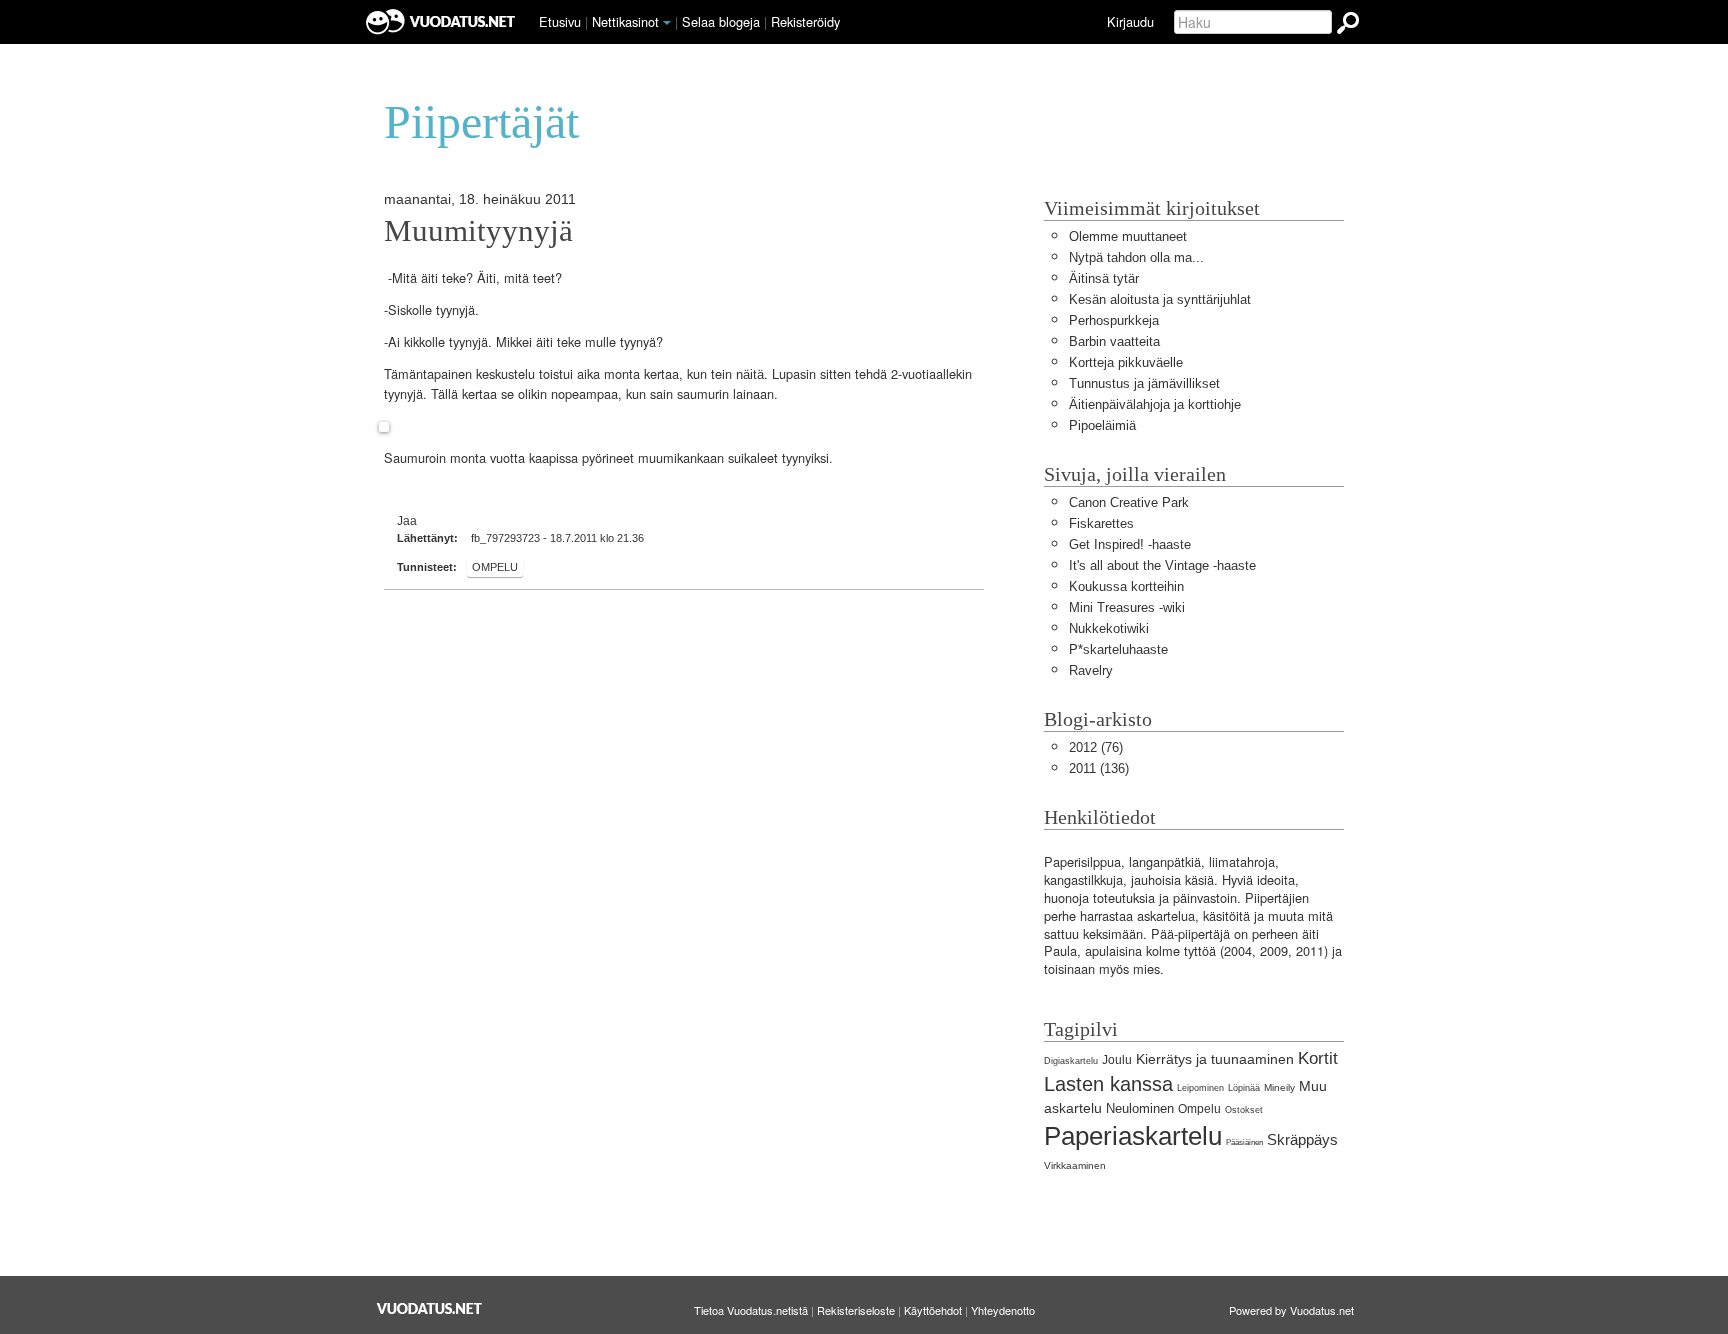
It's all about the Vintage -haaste (1162, 565)
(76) (1096, 747)
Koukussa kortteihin (1126, 586)
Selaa (721, 21)
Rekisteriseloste (856, 1310)
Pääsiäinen (1244, 1142)
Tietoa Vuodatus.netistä (751, 1310)
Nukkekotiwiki (1109, 628)
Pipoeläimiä (1102, 425)
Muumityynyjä (478, 231)
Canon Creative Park (1129, 502)
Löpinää (1244, 1088)
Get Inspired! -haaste (1130, 544)
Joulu (1117, 1060)
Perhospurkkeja (1114, 320)
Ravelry (1091, 670)
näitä (750, 374)
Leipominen (1200, 1088)
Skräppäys (1302, 1139)
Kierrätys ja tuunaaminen (1215, 1059)
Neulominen (1140, 1108)
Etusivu (560, 21)
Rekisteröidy (805, 21)
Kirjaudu (1130, 21)
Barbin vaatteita (1114, 341)
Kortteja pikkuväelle (1126, 362)
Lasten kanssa (1108, 1083)
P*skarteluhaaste (1118, 649)
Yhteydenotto (1003, 1310)
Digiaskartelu (1071, 1061)
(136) (1099, 768)
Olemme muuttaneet (1128, 236)
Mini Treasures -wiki (1127, 607)
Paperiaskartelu (1133, 1136)
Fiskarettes (1101, 523)
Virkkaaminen (1075, 1165)
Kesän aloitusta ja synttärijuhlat (1160, 299)
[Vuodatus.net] (430, 1308)
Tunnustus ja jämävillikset (1144, 383)
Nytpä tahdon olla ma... (1136, 257)
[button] (667, 23)
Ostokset (1244, 1110)
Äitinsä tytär (1104, 278)
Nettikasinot (625, 21)
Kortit (1318, 1058)
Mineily (1279, 1087)
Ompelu (495, 567)
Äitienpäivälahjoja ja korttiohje (1155, 404)
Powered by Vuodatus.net (1291, 1310)
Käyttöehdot (933, 1310)
